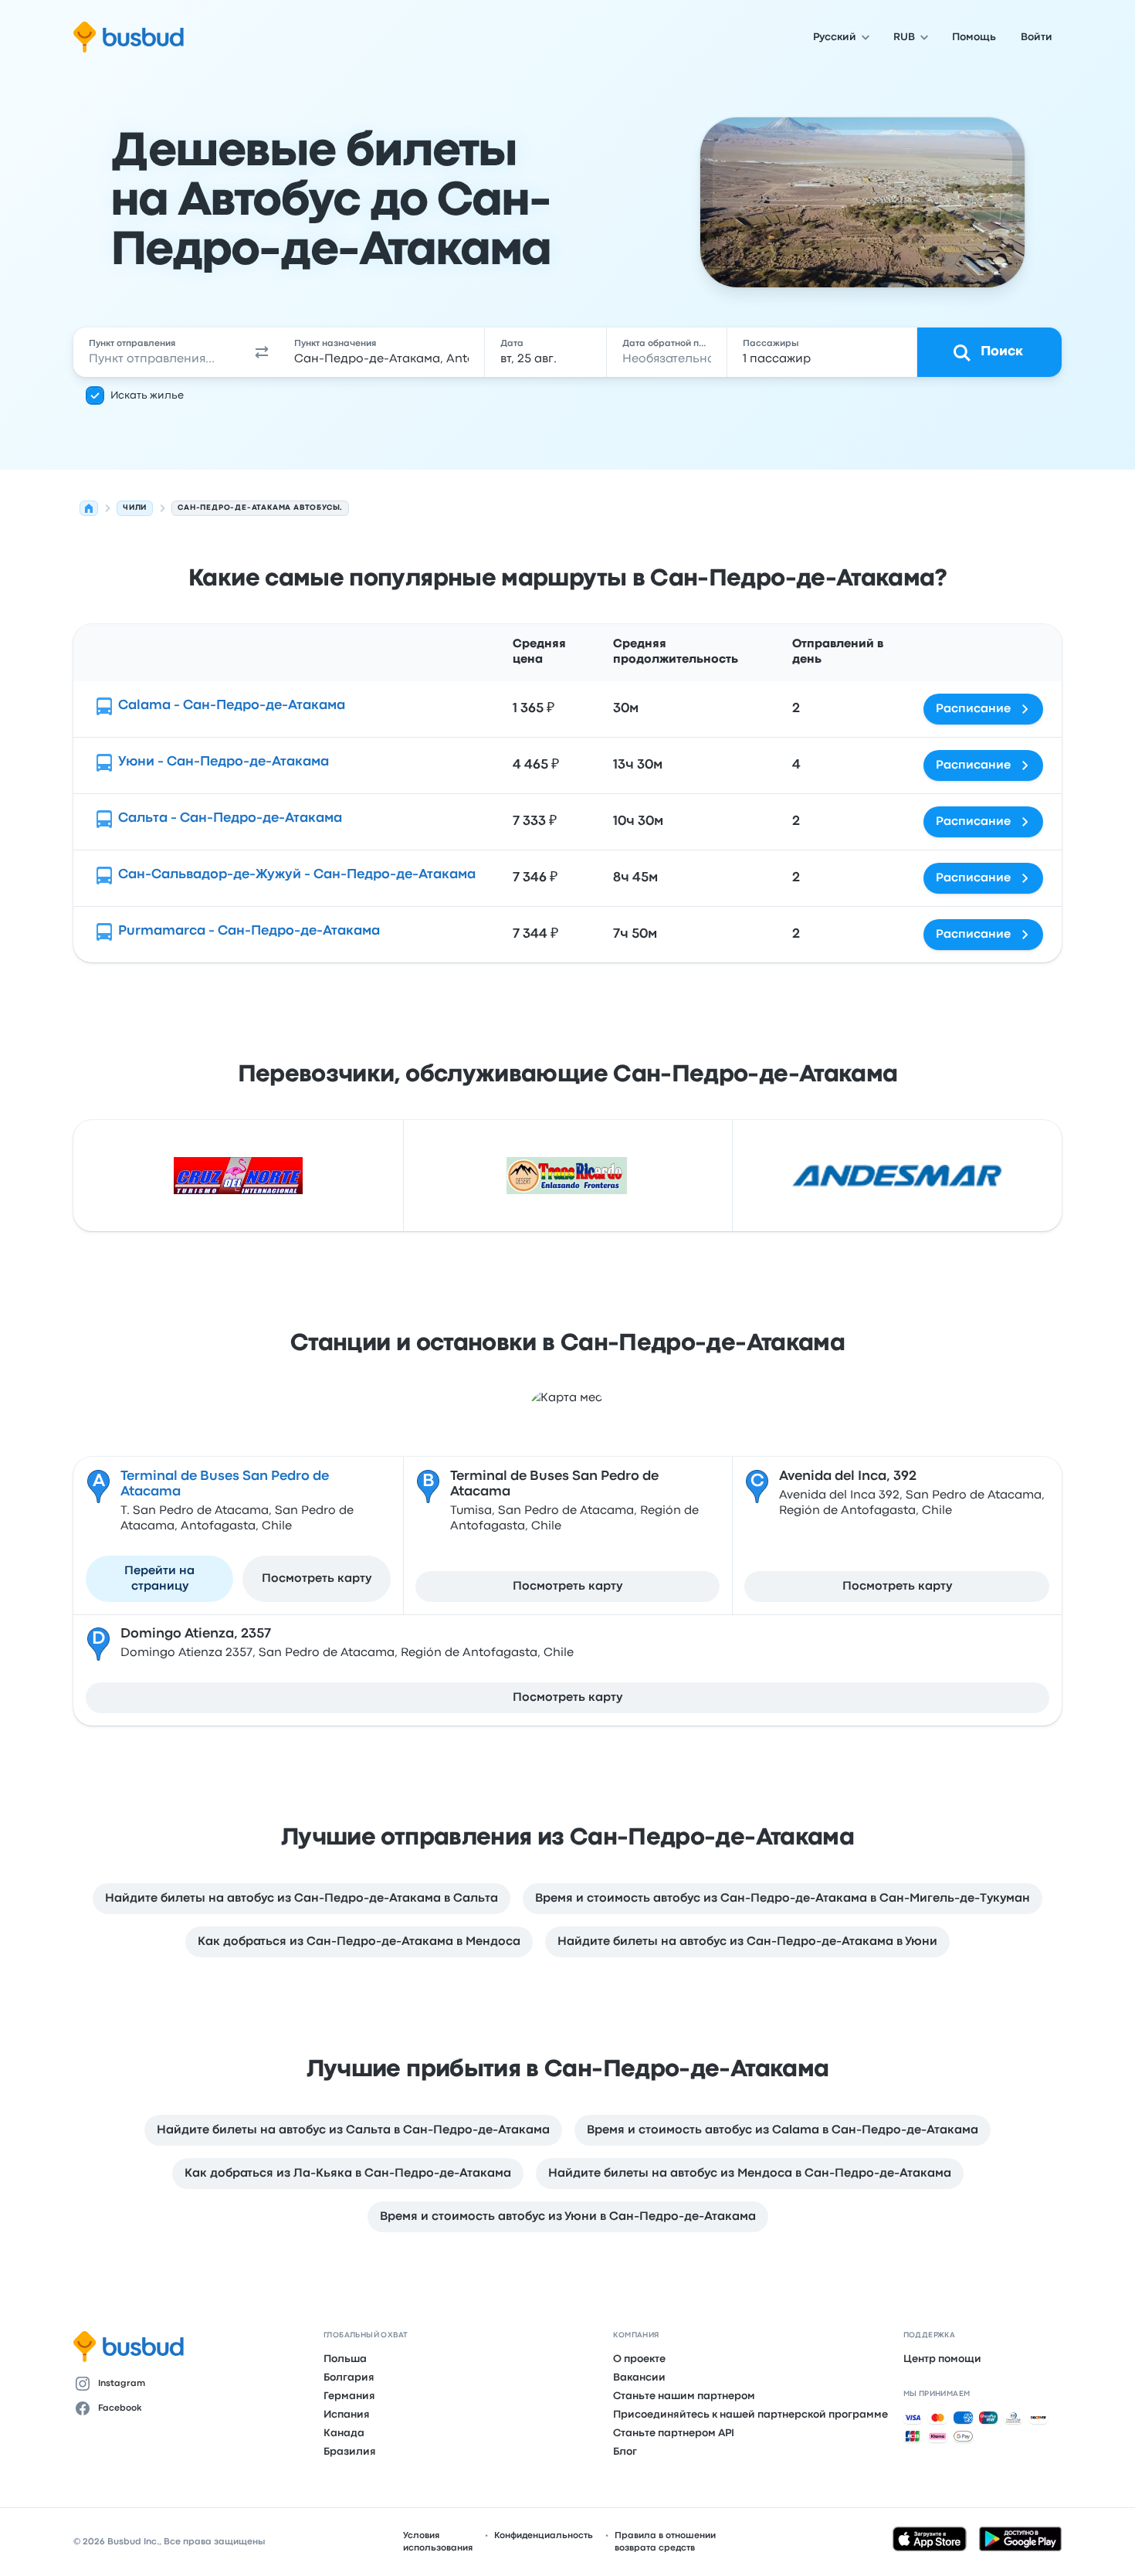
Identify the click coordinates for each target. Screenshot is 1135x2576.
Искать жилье (147, 395)
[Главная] (89, 508)
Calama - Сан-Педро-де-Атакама (232, 706)
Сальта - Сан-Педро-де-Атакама (230, 818)
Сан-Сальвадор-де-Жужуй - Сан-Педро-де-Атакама (297, 875)
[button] (262, 352)
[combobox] (159, 352)
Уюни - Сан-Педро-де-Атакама (224, 762)
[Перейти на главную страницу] (129, 37)
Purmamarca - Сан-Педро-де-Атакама (249, 931)
